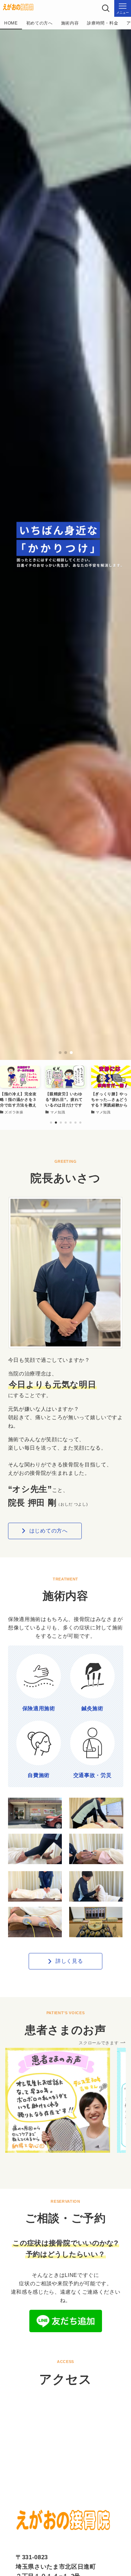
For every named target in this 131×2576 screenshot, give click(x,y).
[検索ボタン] (106, 8)
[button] (60, 1053)
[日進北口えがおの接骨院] (18, 8)
